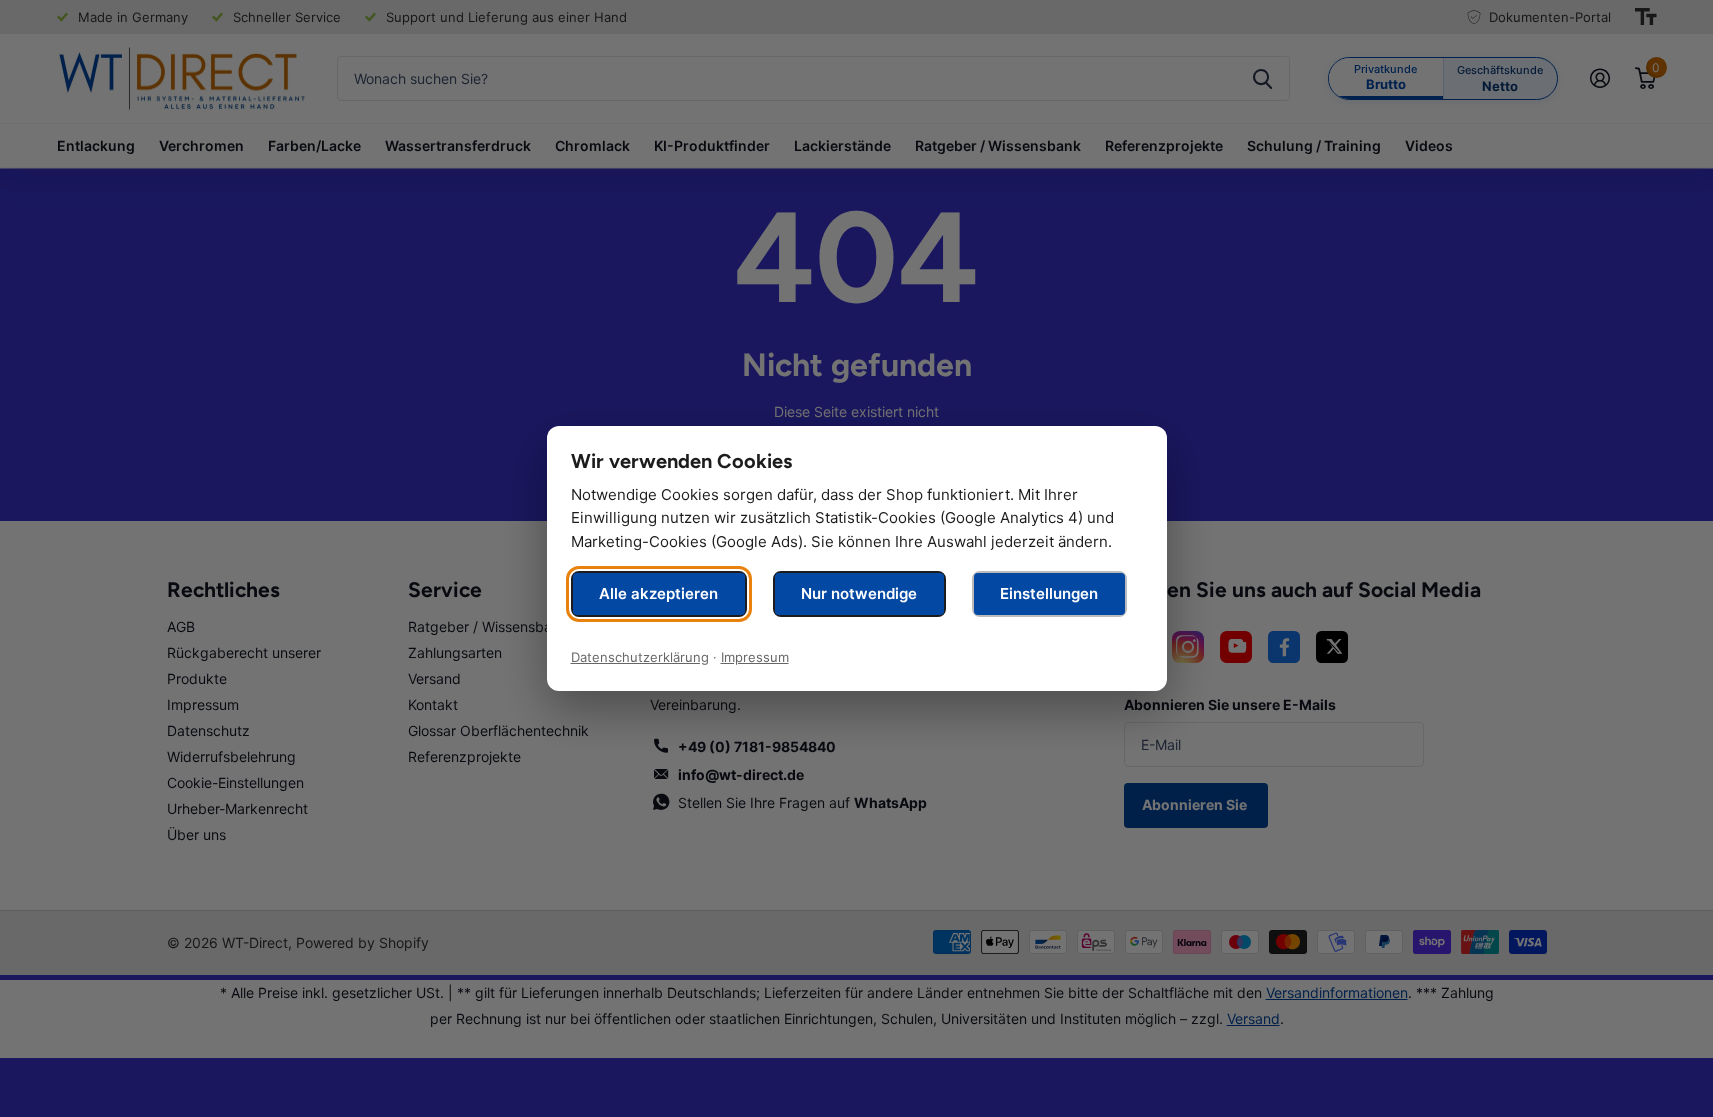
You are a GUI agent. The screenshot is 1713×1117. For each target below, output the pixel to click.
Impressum (755, 657)
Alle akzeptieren (658, 593)
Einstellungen (1049, 593)
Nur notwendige (859, 593)
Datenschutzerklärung (640, 657)
